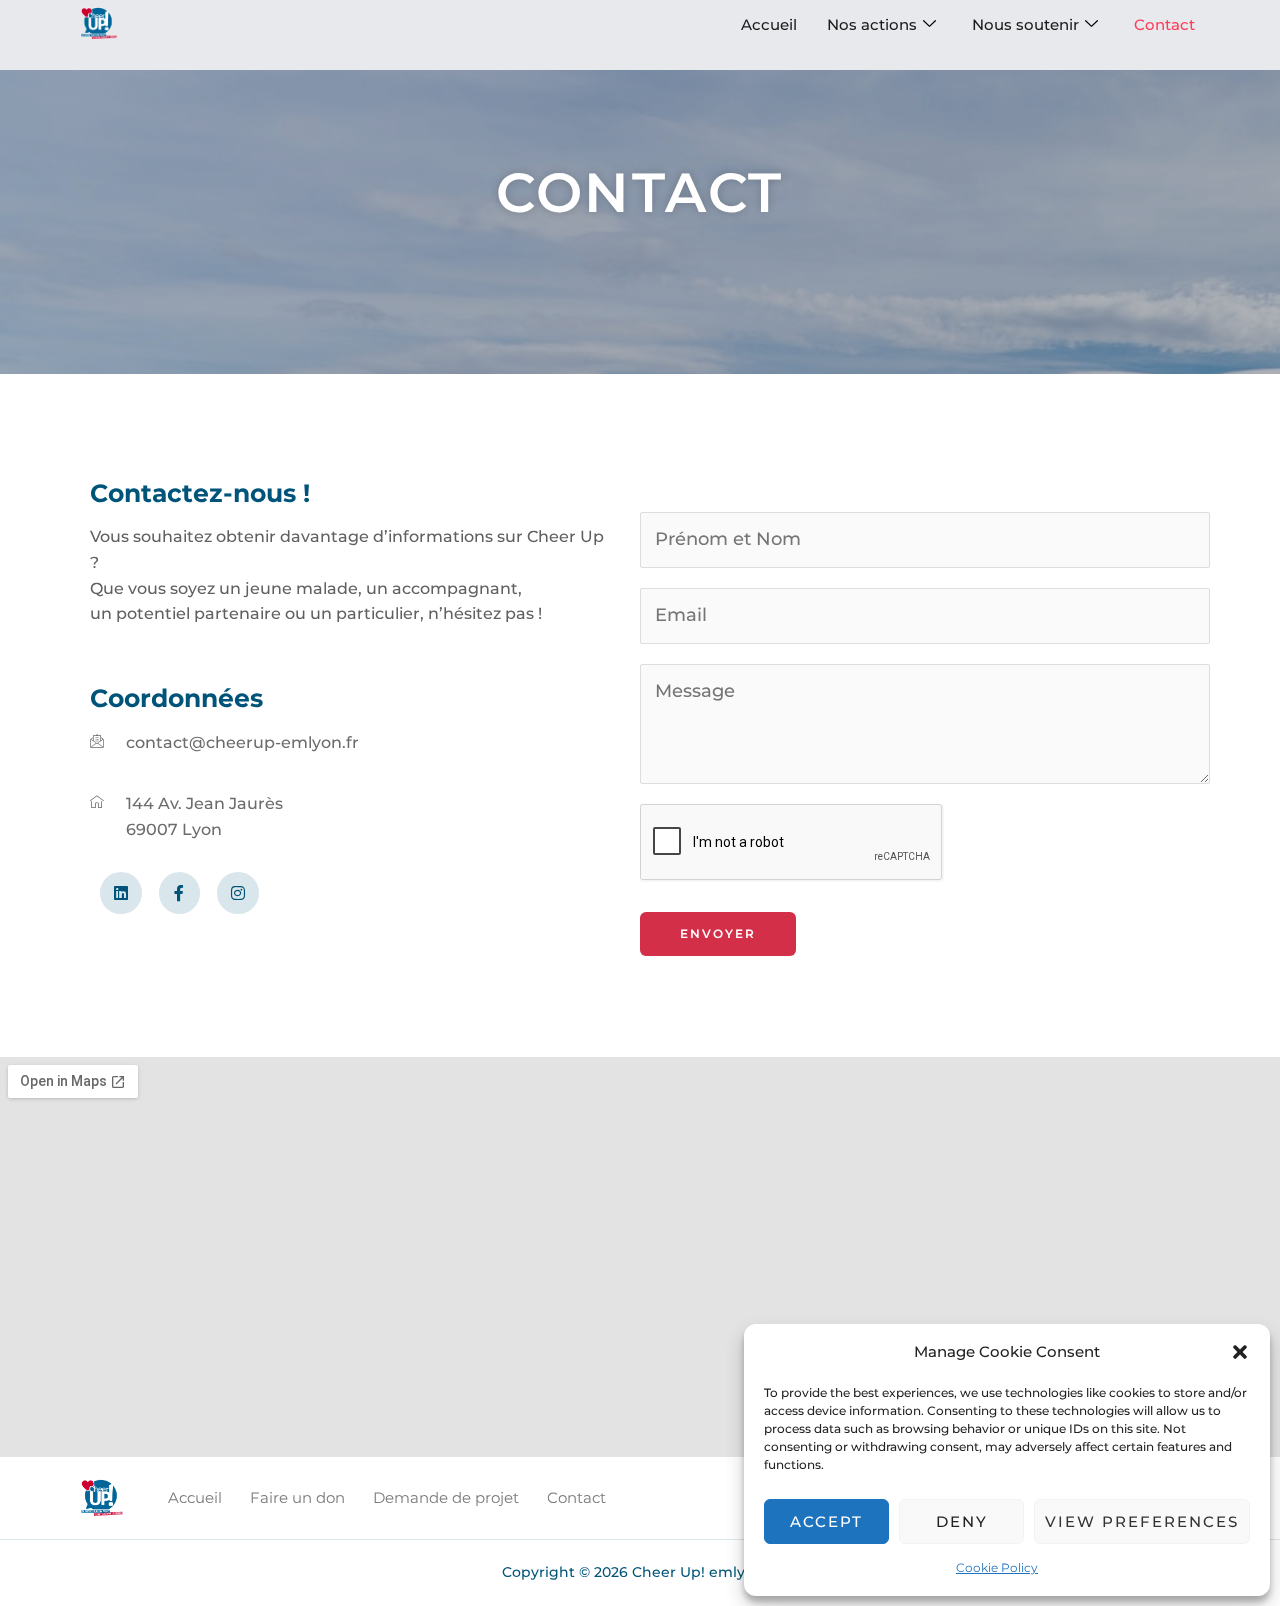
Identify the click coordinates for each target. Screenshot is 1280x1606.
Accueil (769, 24)
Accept (826, 1521)
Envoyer (718, 933)
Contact (1164, 24)
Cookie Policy (997, 1567)
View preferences (1142, 1521)
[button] (1240, 1352)
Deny (962, 1521)
